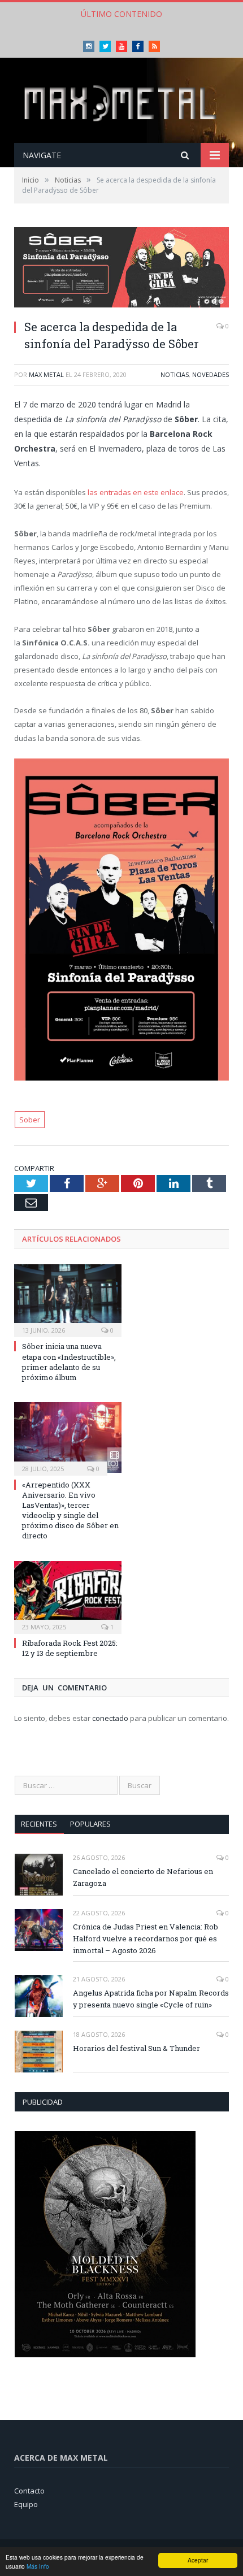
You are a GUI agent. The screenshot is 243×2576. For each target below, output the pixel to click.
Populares (90, 1824)
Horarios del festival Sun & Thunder (136, 2048)
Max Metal (46, 374)
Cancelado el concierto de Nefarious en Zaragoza (143, 1877)
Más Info (38, 2566)
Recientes (39, 1824)
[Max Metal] (121, 101)
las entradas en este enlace (136, 492)
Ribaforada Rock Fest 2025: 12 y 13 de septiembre (70, 1648)
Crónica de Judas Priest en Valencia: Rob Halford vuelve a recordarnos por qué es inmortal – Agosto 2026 (146, 1938)
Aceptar (198, 2560)
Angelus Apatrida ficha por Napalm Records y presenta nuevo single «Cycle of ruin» (151, 1999)
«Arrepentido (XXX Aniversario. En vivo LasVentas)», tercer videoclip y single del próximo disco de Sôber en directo (70, 1510)
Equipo (26, 2504)
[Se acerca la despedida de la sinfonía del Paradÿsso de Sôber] (121, 269)
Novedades (211, 374)
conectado (110, 1718)
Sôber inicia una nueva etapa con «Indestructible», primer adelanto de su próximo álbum (69, 1362)
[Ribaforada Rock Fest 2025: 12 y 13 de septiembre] (68, 1596)
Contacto (29, 2491)
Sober (30, 1120)
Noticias (175, 374)
